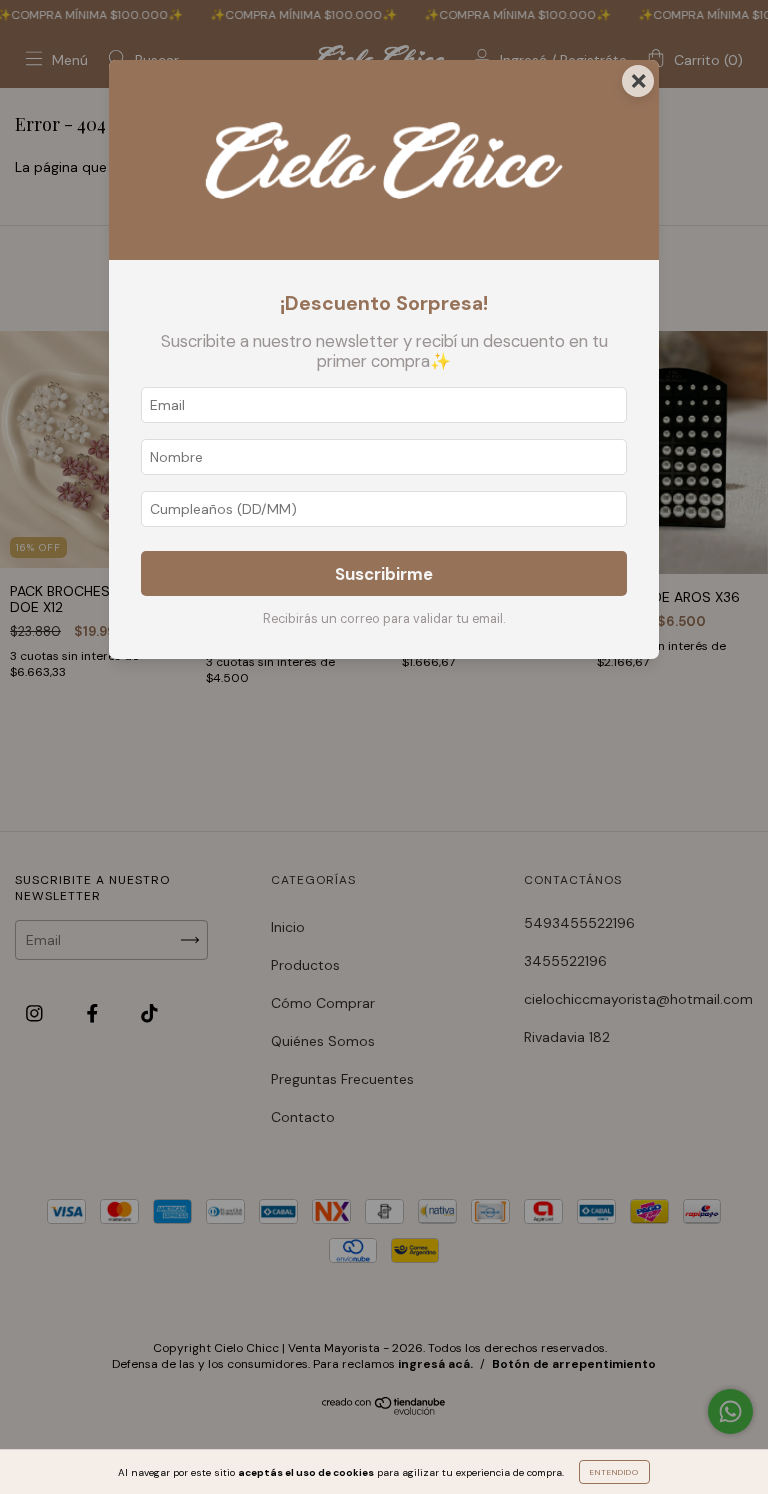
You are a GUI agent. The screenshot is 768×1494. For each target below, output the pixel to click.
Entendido (614, 1472)
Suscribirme (384, 574)
